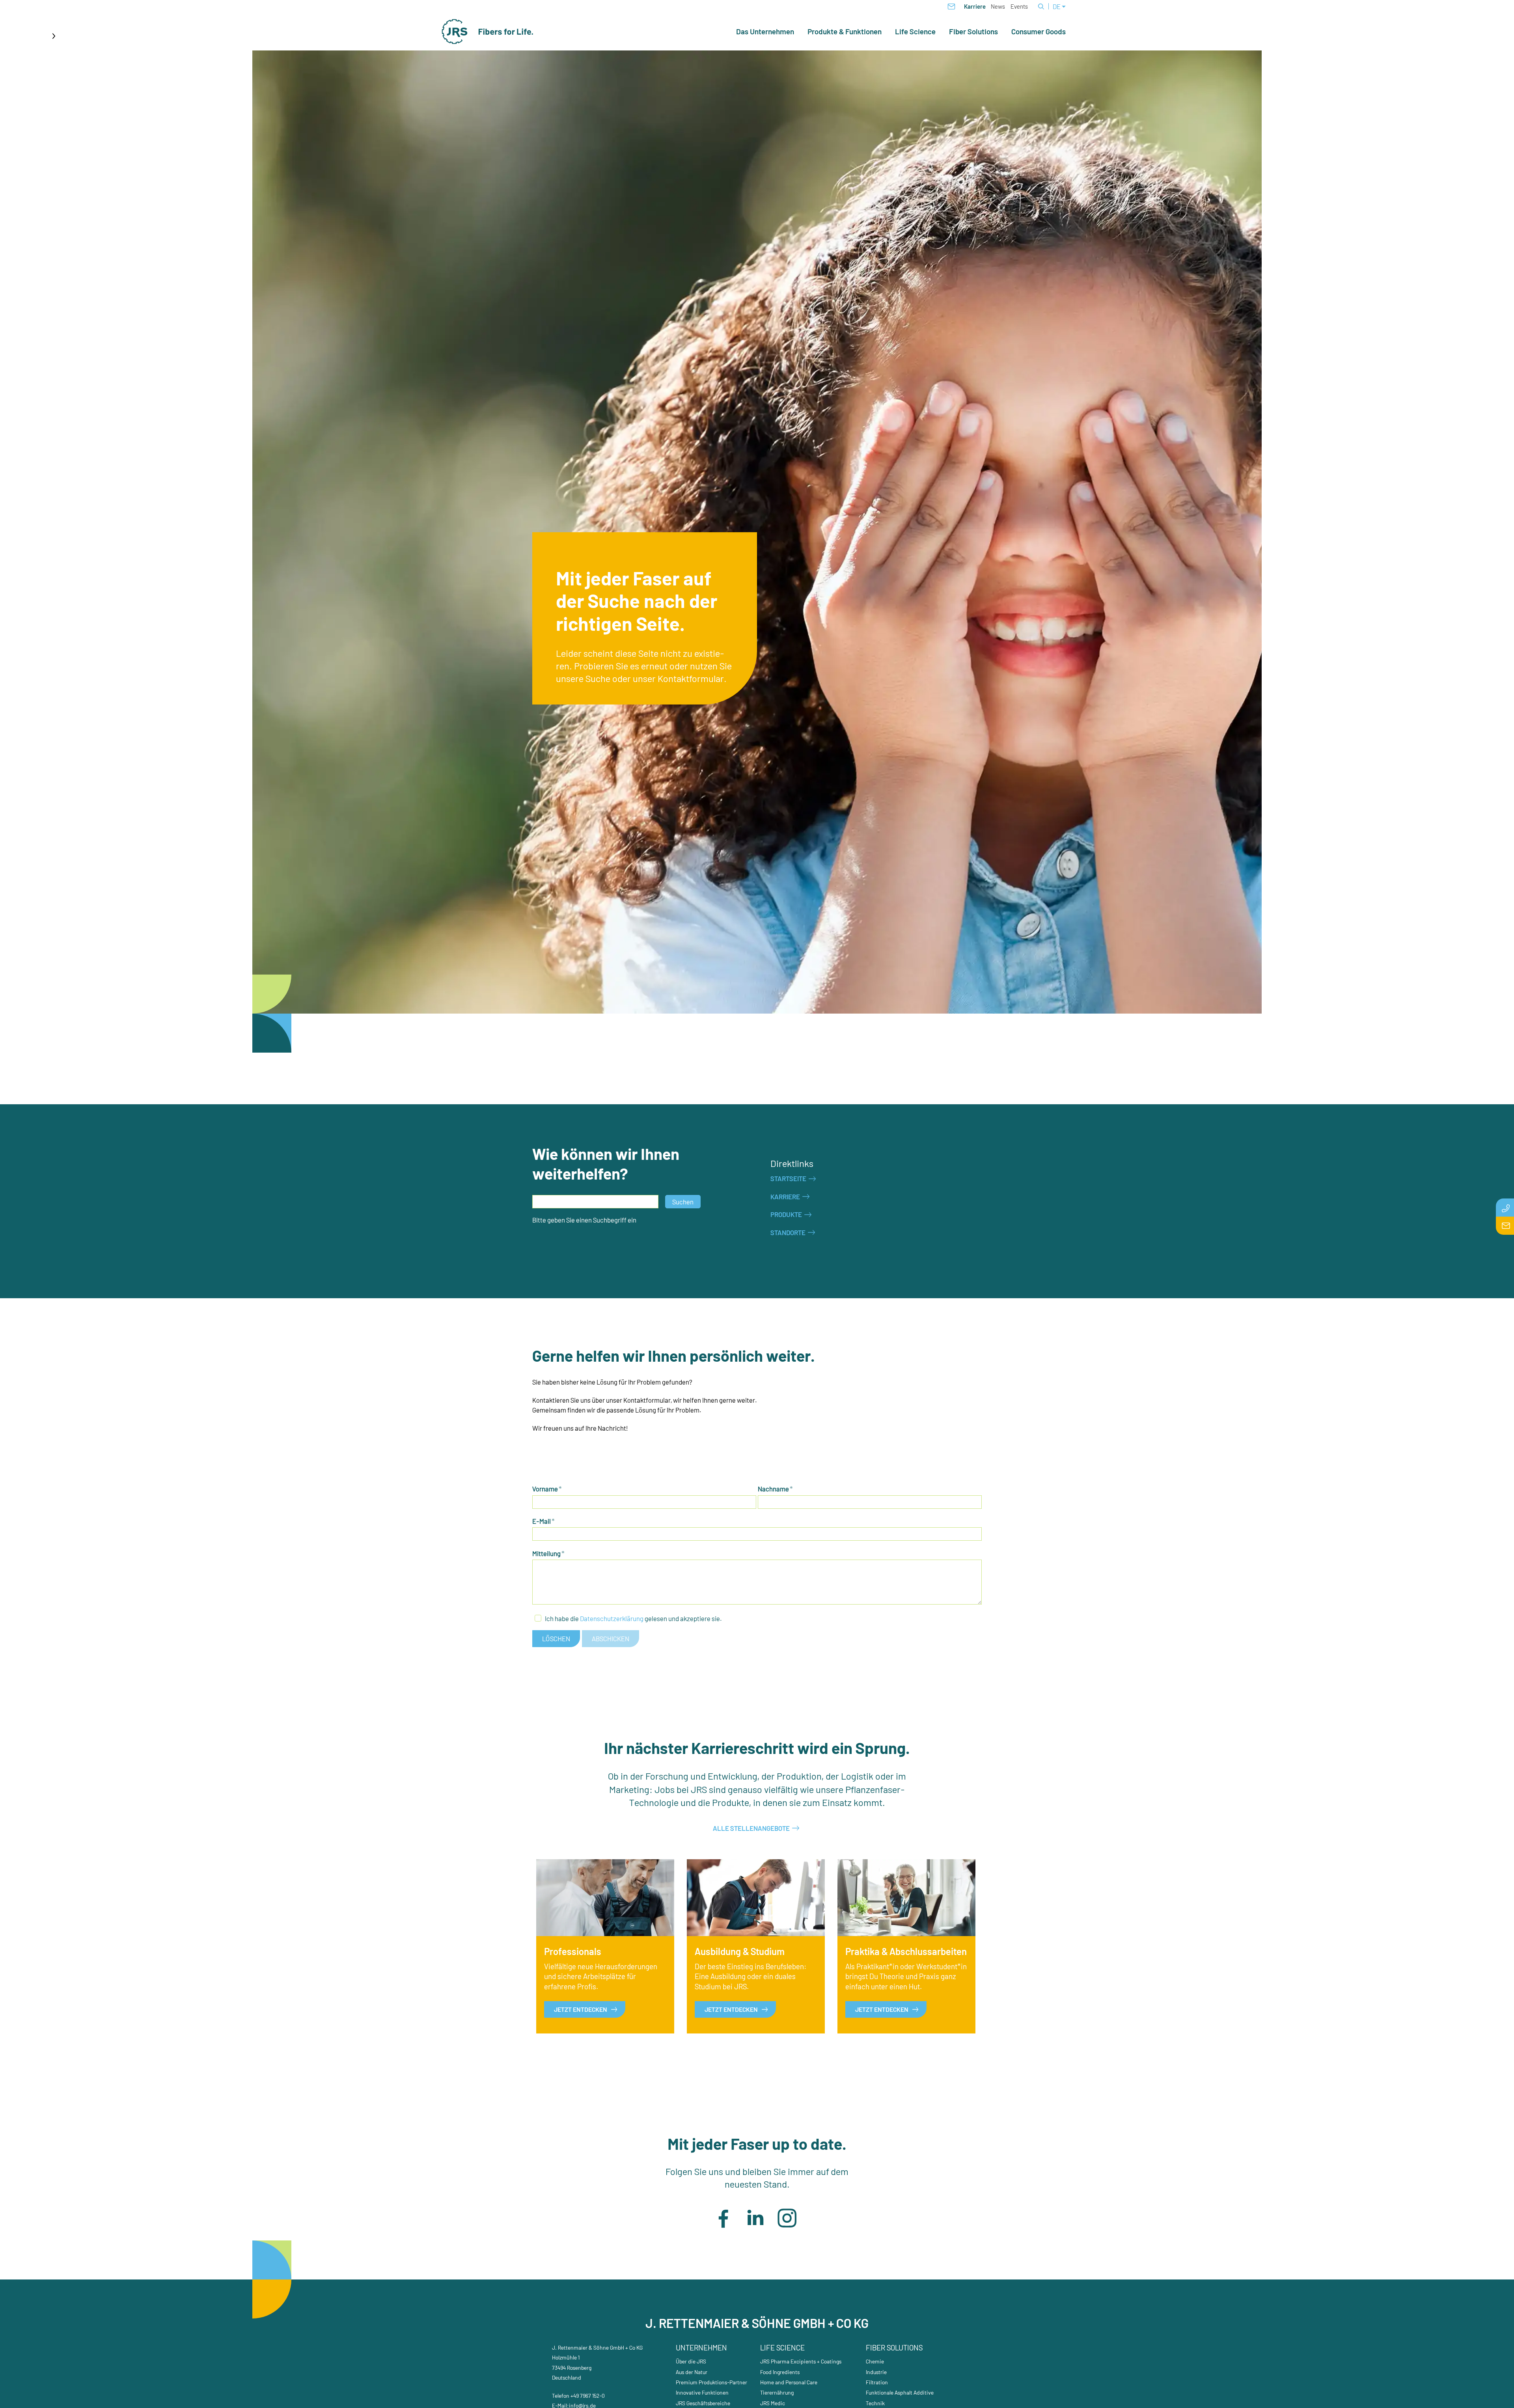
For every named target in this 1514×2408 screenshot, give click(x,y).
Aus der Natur (692, 2372)
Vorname (547, 1489)
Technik (875, 2403)
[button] (723, 2218)
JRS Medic (773, 2403)
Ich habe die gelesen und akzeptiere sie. (633, 1618)
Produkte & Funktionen (845, 32)
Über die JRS (691, 2361)
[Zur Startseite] (488, 32)
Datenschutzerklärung (612, 1618)
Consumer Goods (1039, 32)
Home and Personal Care (789, 2382)
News (998, 6)
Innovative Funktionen (702, 2392)
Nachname (775, 1489)
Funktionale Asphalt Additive (900, 2392)
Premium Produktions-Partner (711, 2382)
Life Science (915, 32)
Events (1019, 6)
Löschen (556, 1638)
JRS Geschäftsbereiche (703, 2403)
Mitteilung (548, 1553)
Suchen (683, 1202)
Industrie (876, 2372)
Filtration (877, 2382)
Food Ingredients (780, 2372)
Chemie (875, 2361)
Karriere (975, 6)
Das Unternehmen (765, 32)
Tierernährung (777, 2392)
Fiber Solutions (973, 32)
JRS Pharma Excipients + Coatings (801, 2361)
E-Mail (544, 1521)
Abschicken (611, 1638)
